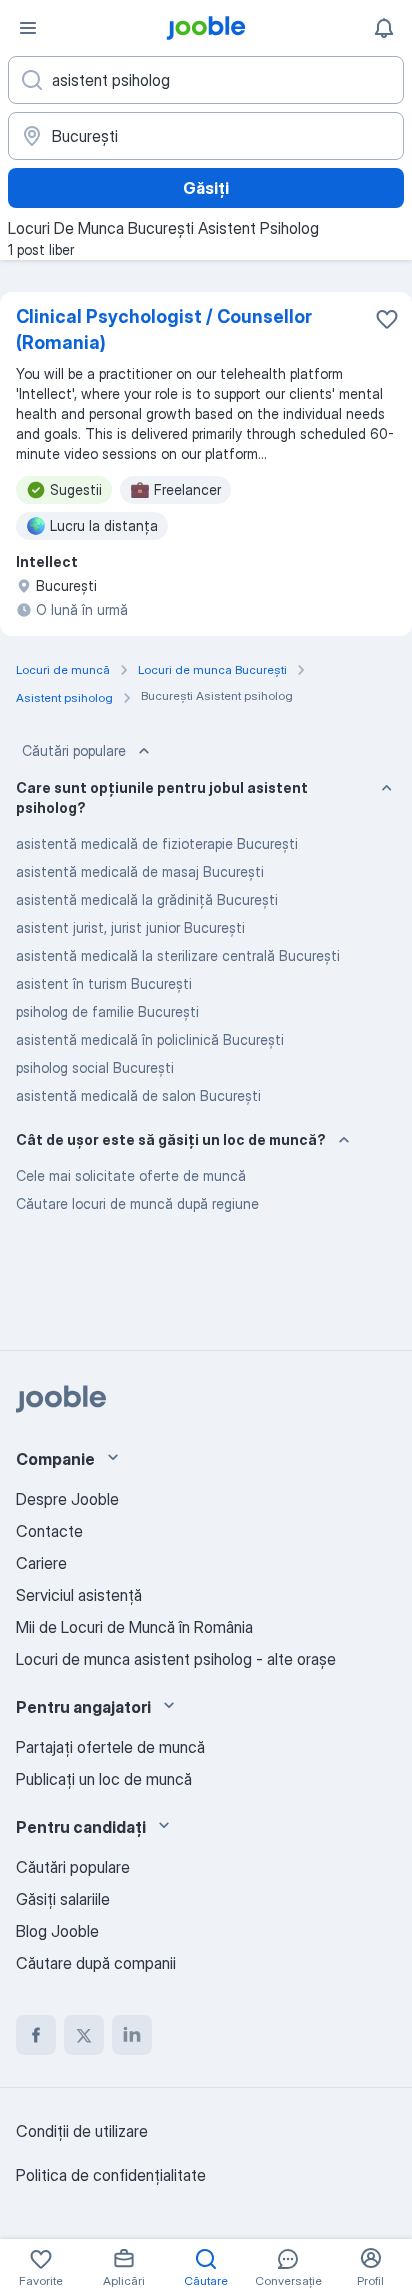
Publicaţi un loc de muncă (104, 1779)
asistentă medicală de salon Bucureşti (138, 1095)
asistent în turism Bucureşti (104, 983)
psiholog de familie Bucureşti (107, 1011)
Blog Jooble (57, 1931)
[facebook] (36, 2035)
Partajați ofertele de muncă (110, 1747)
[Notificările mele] (384, 28)
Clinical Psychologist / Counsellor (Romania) (164, 329)
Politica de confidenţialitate (111, 2175)
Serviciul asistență (79, 1595)
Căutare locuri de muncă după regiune (137, 1203)
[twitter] (84, 2035)
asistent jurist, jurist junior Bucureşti (130, 927)
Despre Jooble (67, 1499)
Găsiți (206, 188)
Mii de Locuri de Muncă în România (134, 1627)
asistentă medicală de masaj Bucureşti (140, 871)
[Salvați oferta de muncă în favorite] (387, 319)
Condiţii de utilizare (82, 2131)
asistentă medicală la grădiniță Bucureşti (147, 899)
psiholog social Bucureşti (95, 1067)
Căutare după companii (96, 1963)
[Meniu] (28, 28)
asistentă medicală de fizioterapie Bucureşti (157, 843)
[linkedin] (132, 2035)
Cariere (41, 1563)
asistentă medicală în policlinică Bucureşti (150, 1039)
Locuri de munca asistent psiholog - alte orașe (176, 1659)
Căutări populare (74, 750)
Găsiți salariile (63, 1899)
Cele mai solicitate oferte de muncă (131, 1175)
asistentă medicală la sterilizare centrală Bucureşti (178, 955)
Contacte (49, 1531)
